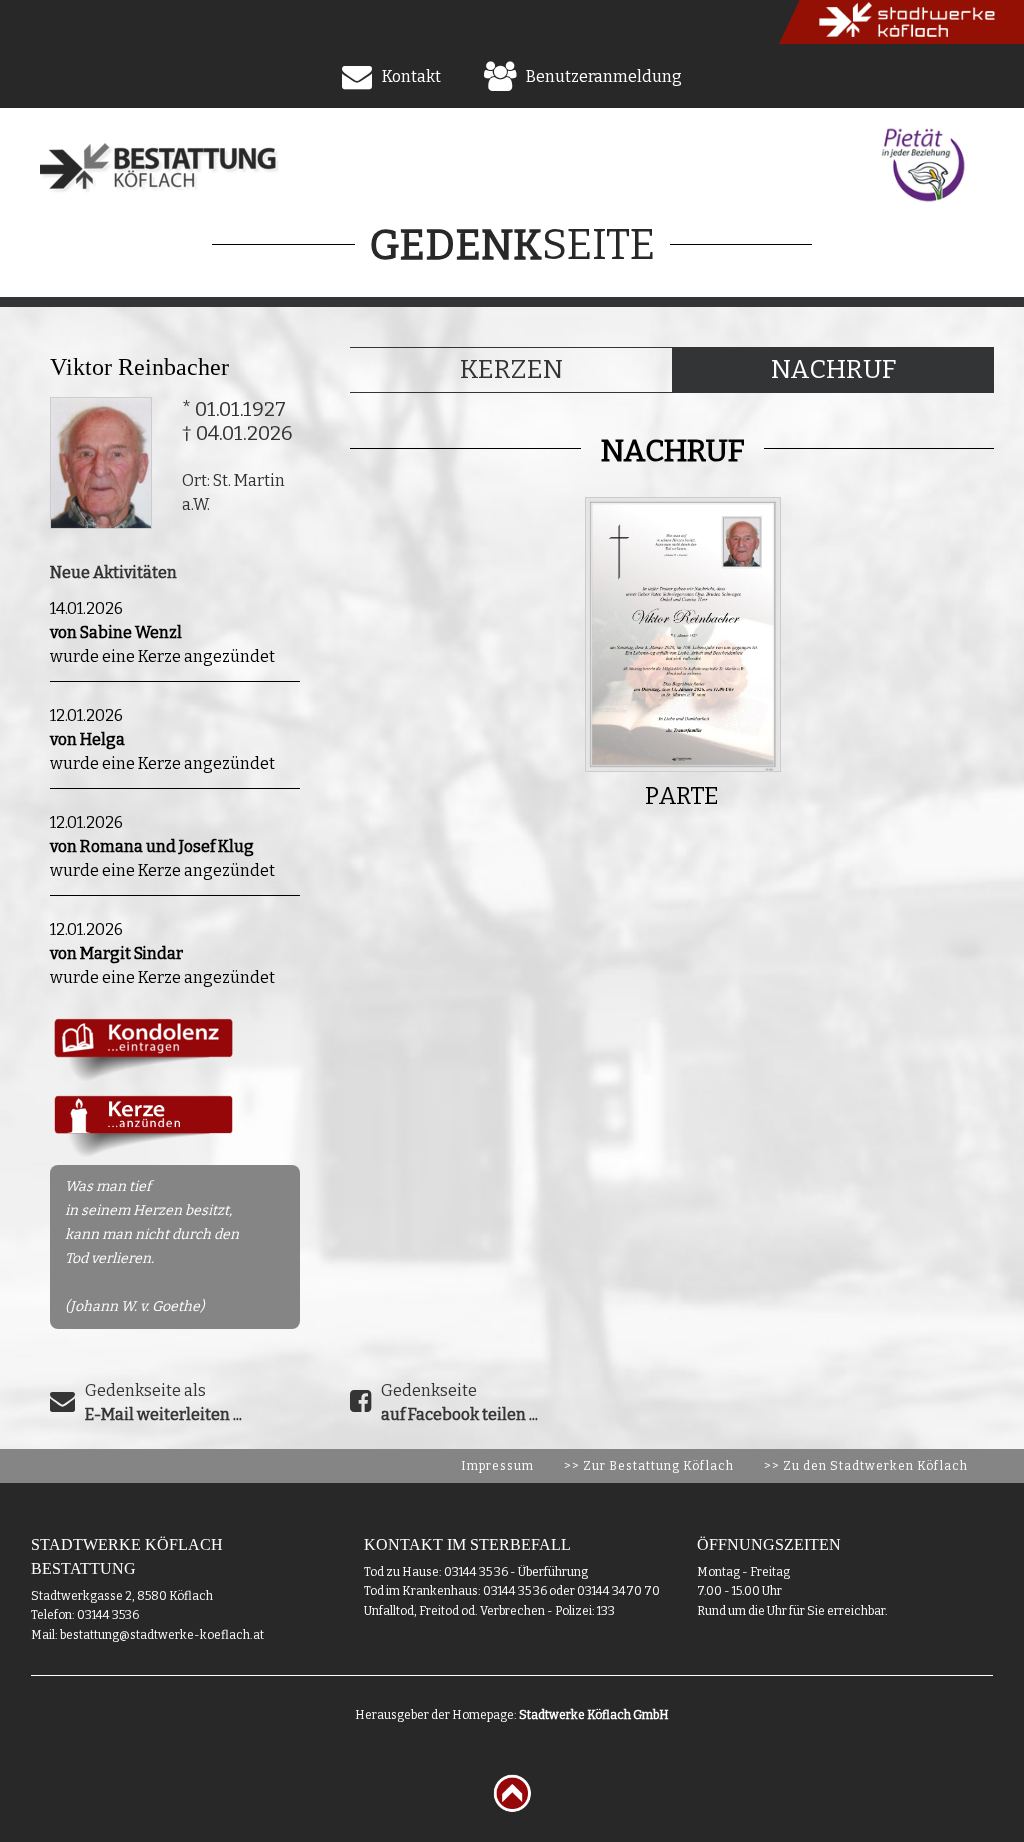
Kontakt (411, 76)
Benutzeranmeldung (604, 76)
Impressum (497, 1466)
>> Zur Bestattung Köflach (649, 1466)
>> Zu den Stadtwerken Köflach (866, 1466)
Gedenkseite (459, 1402)
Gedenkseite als (163, 1402)
